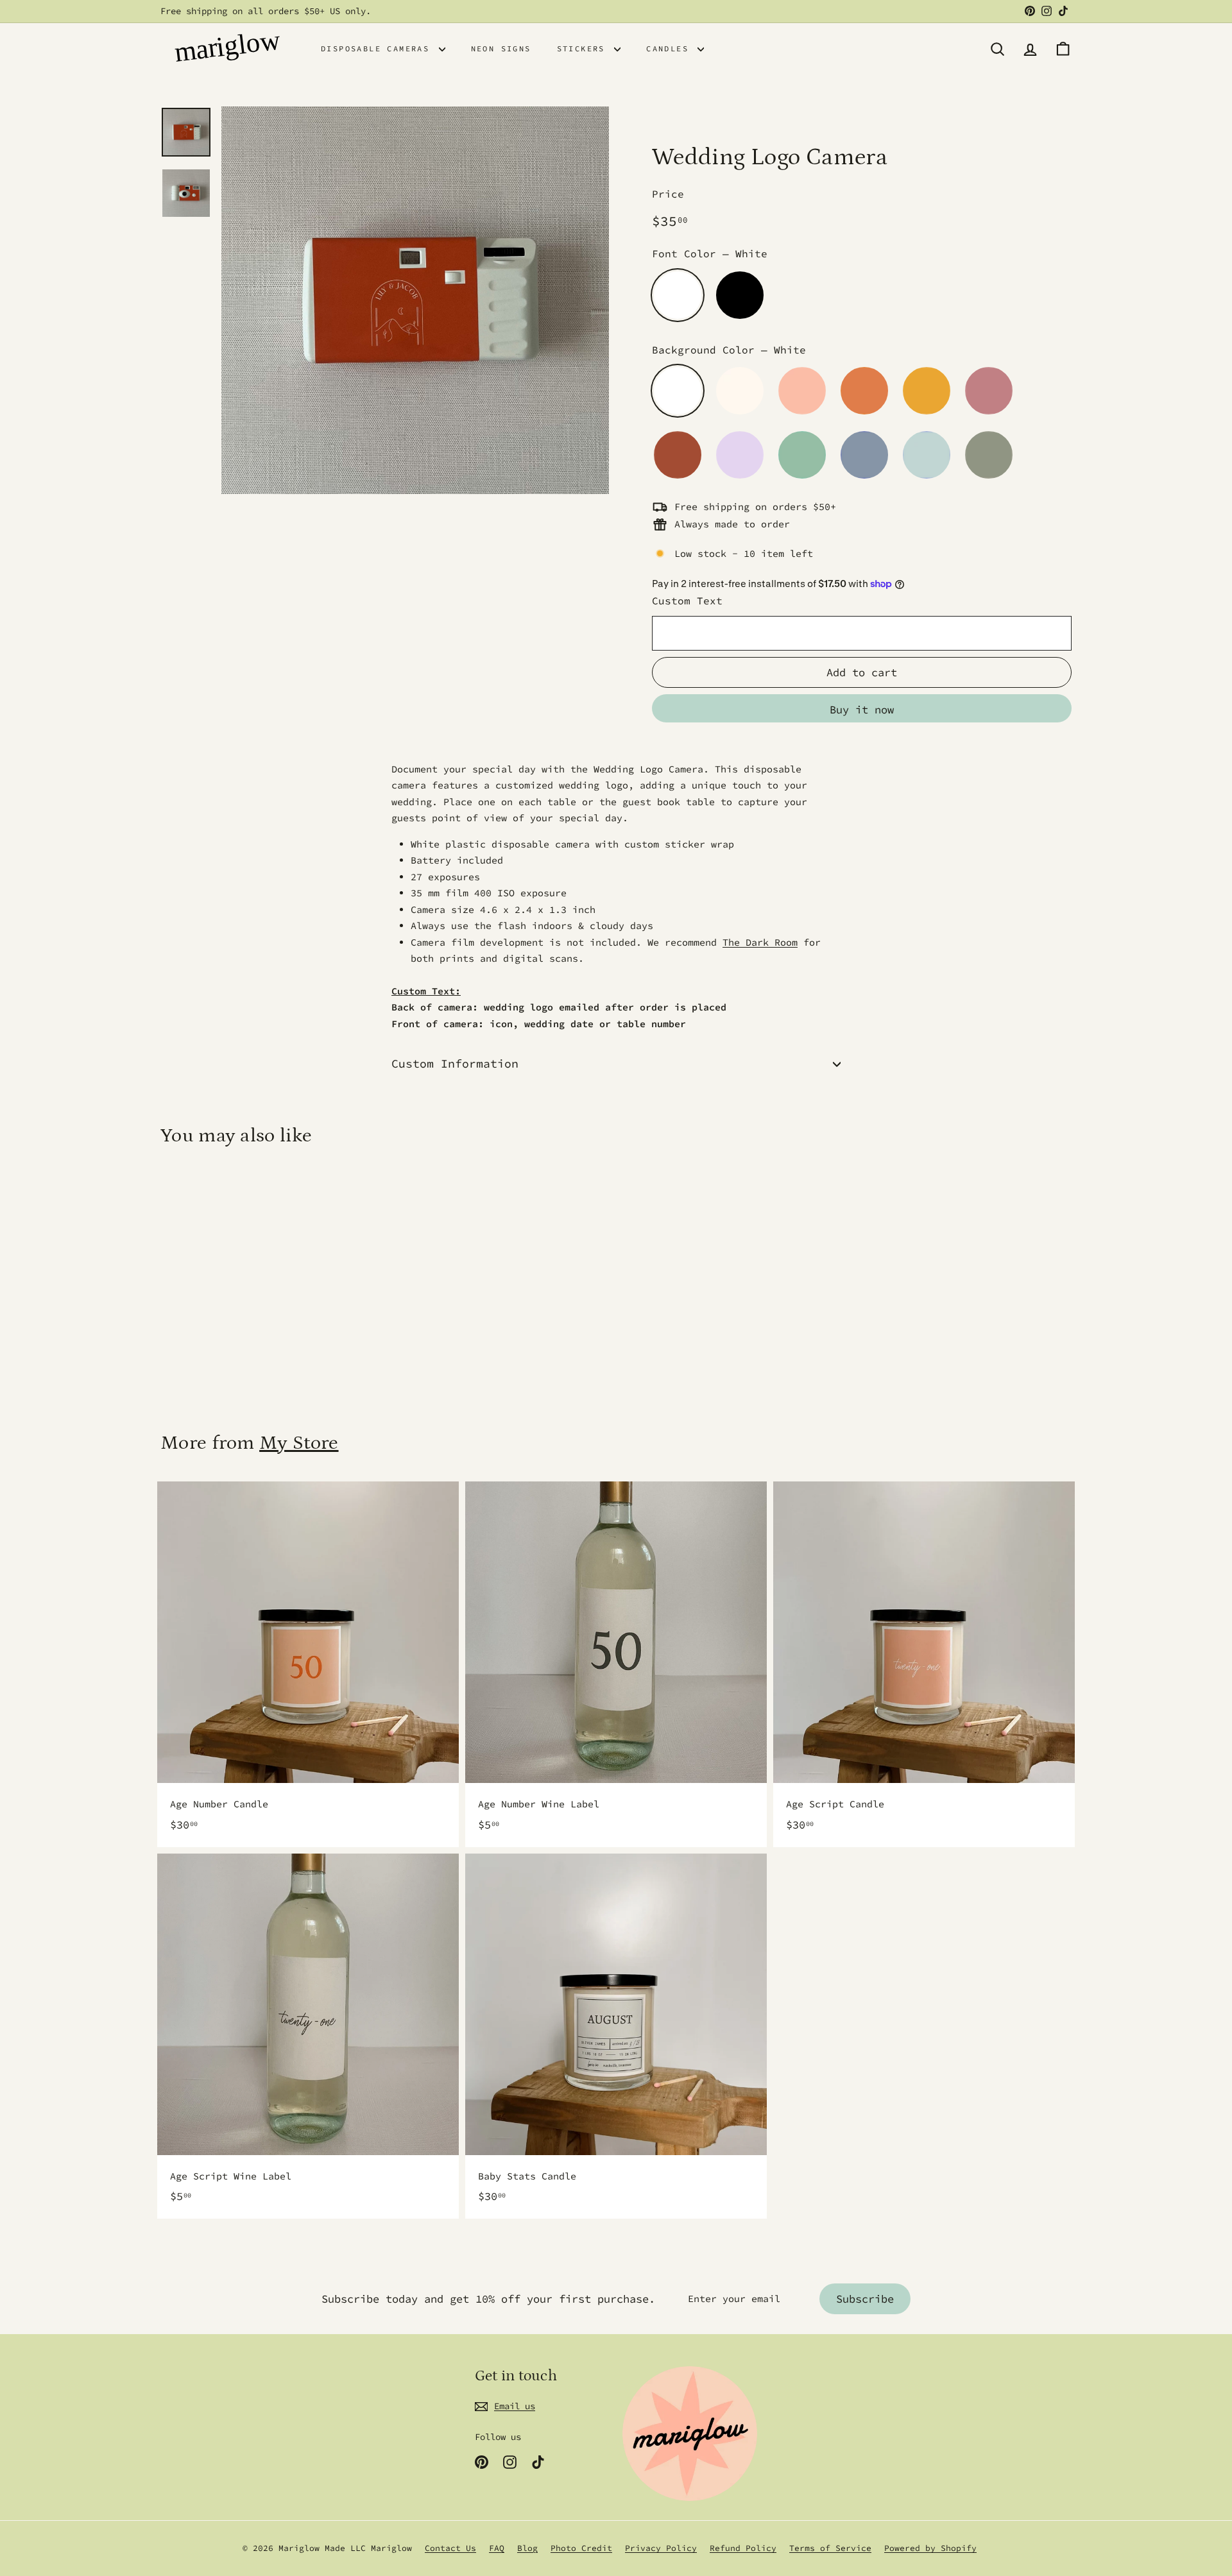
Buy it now (862, 710)
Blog (527, 2548)
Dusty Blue (864, 455)
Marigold (927, 391)
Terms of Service (830, 2548)
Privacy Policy (661, 2548)
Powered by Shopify (930, 2548)
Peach (802, 391)
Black (740, 295)
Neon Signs (501, 48)
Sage (989, 455)
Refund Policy (743, 2548)
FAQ (497, 2548)
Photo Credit (581, 2548)
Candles (670, 48)
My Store (299, 1443)
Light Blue (927, 455)
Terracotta (678, 455)
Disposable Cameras (378, 48)
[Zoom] (415, 300)
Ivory (740, 391)
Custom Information (455, 1063)
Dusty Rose (989, 391)
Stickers (584, 48)
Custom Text (687, 601)
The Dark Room (760, 942)
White (678, 295)
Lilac (740, 455)
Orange (864, 391)
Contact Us (450, 2548)
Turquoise (802, 455)
